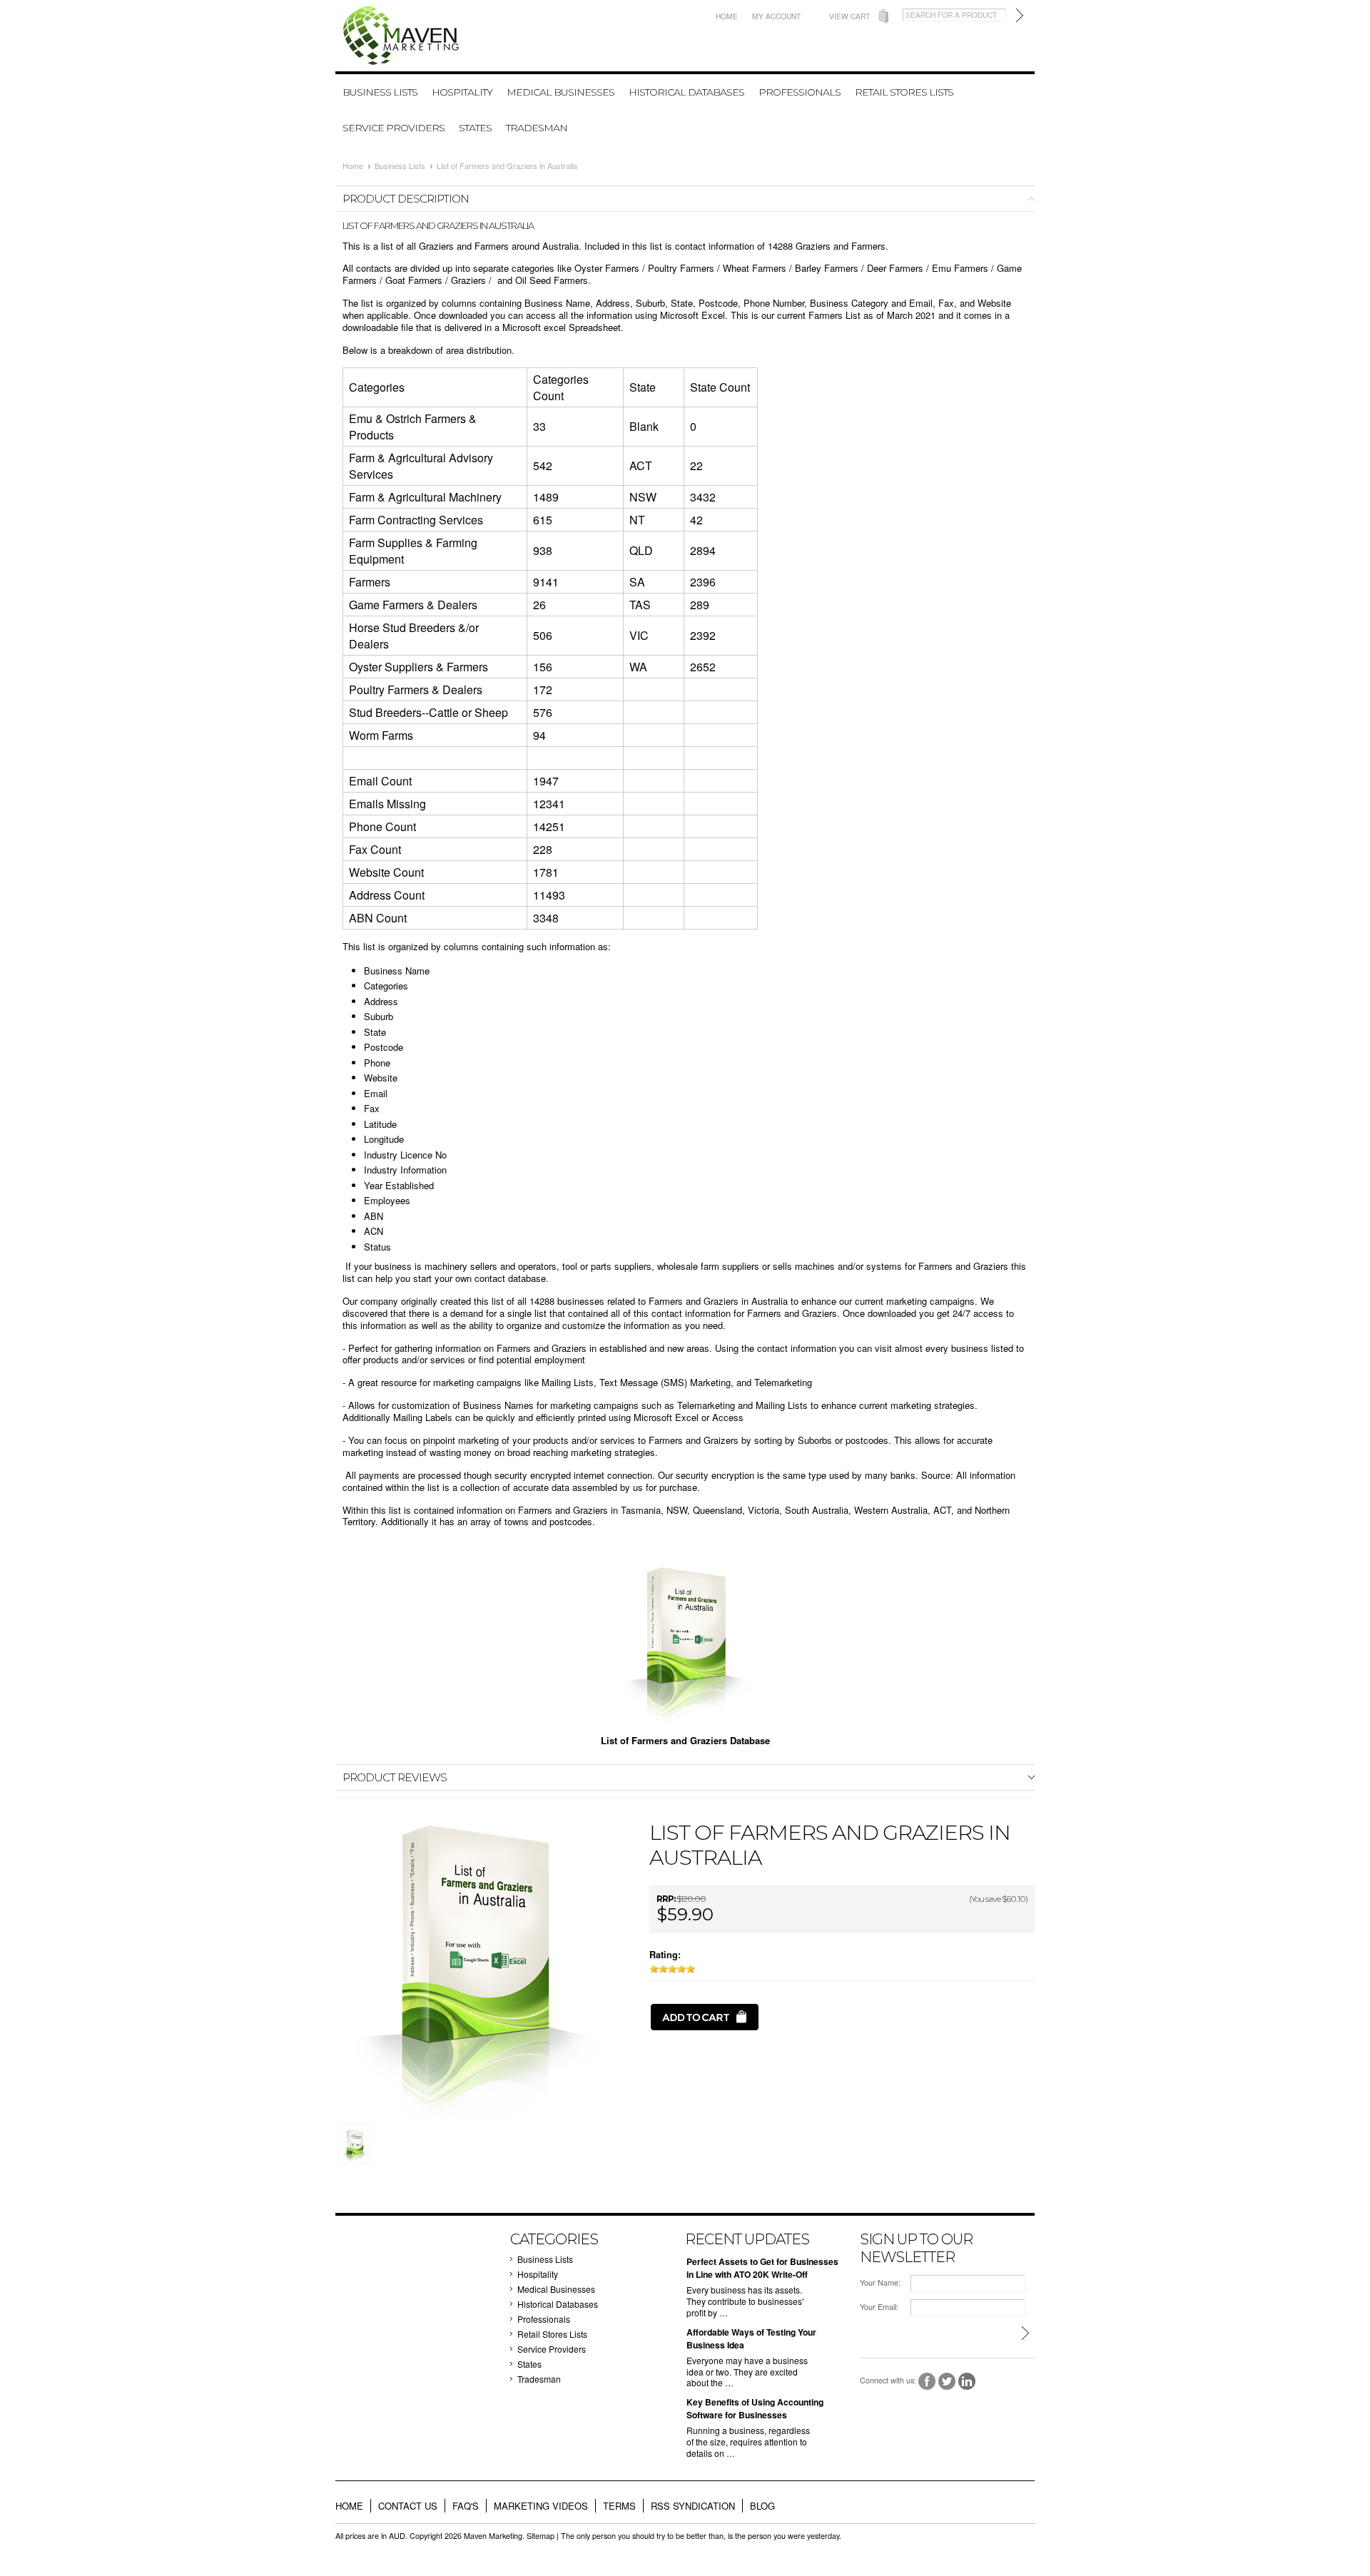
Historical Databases (686, 92)
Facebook (927, 2382)
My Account (776, 16)
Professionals (800, 92)
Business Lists (380, 92)
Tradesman (537, 128)
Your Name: (880, 2282)
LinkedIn (967, 2382)
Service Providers (394, 128)
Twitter (947, 2382)
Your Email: (879, 2307)
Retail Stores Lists (904, 92)
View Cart (849, 16)
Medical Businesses (560, 92)
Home (727, 16)
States (475, 128)
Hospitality (462, 92)
